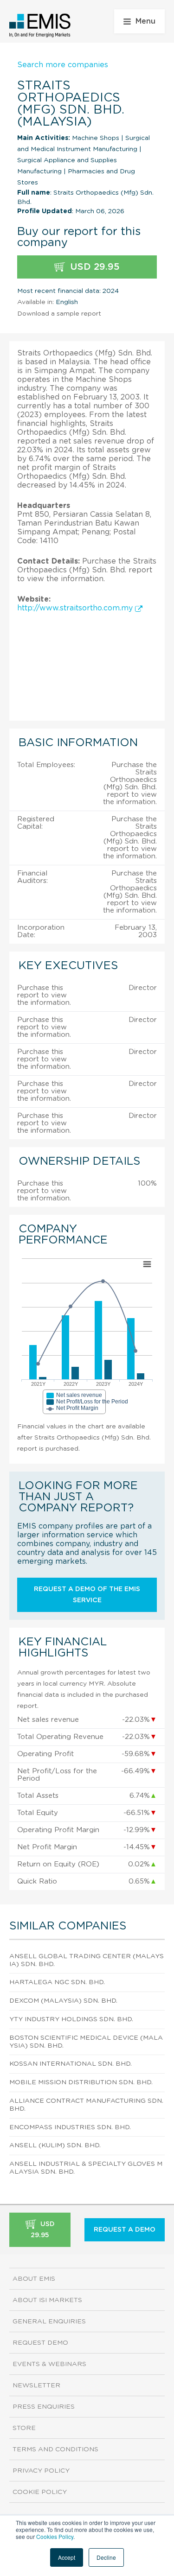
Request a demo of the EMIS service (87, 1595)
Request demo (40, 2343)
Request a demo (125, 2230)
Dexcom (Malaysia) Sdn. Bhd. (63, 2001)
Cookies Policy (55, 2536)
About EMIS (34, 2279)
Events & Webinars (49, 2364)
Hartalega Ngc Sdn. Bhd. (57, 1982)
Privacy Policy (41, 2471)
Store (24, 2428)
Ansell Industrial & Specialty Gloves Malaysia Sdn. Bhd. (86, 2168)
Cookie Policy (40, 2492)
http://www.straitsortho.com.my (76, 608)
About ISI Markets (47, 2300)
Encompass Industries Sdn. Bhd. (70, 2127)
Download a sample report (59, 314)
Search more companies (63, 65)
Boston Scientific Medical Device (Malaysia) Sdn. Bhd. (86, 2042)
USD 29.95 (93, 267)
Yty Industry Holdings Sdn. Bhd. (71, 2019)
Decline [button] (106, 2557)
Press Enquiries (44, 2407)
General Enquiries (49, 2322)
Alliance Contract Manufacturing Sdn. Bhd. (86, 2105)
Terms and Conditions (55, 2449)
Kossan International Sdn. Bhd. (71, 2064)
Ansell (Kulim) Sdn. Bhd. (55, 2145)
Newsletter (36, 2386)
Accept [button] (67, 2557)
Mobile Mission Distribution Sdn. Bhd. (81, 2082)
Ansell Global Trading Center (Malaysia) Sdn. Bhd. (87, 1960)
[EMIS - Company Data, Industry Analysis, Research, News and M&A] (40, 25)
